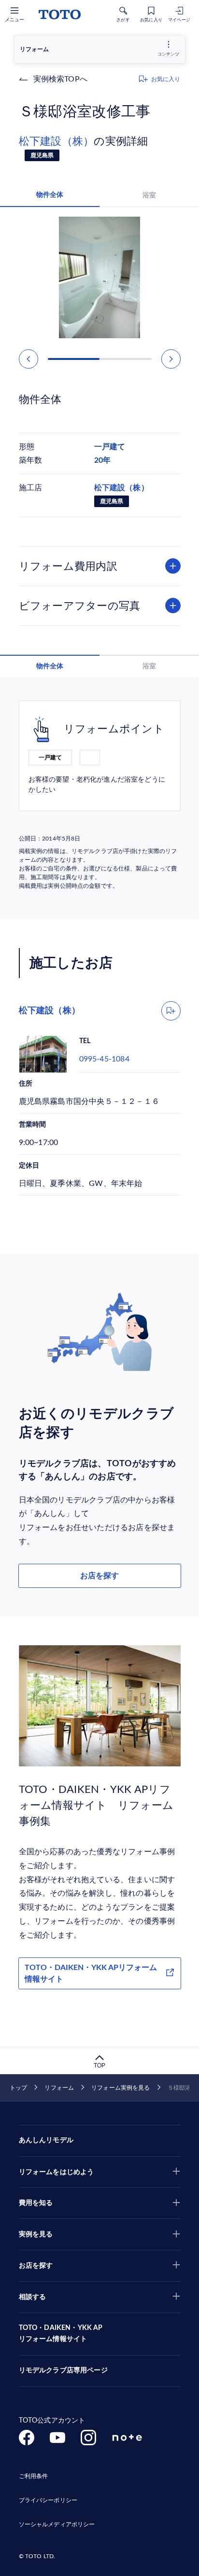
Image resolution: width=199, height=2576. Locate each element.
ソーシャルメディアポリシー (57, 2524)
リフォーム (59, 2088)
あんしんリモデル (46, 2140)
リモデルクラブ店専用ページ (63, 2370)
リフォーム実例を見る (121, 2088)
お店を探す (99, 1576)
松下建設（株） (57, 141)
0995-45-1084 (104, 1059)
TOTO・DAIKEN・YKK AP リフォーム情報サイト (61, 2334)
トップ (18, 2088)
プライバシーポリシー (48, 2500)
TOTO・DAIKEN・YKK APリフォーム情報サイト (91, 1973)
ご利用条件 (34, 2476)
